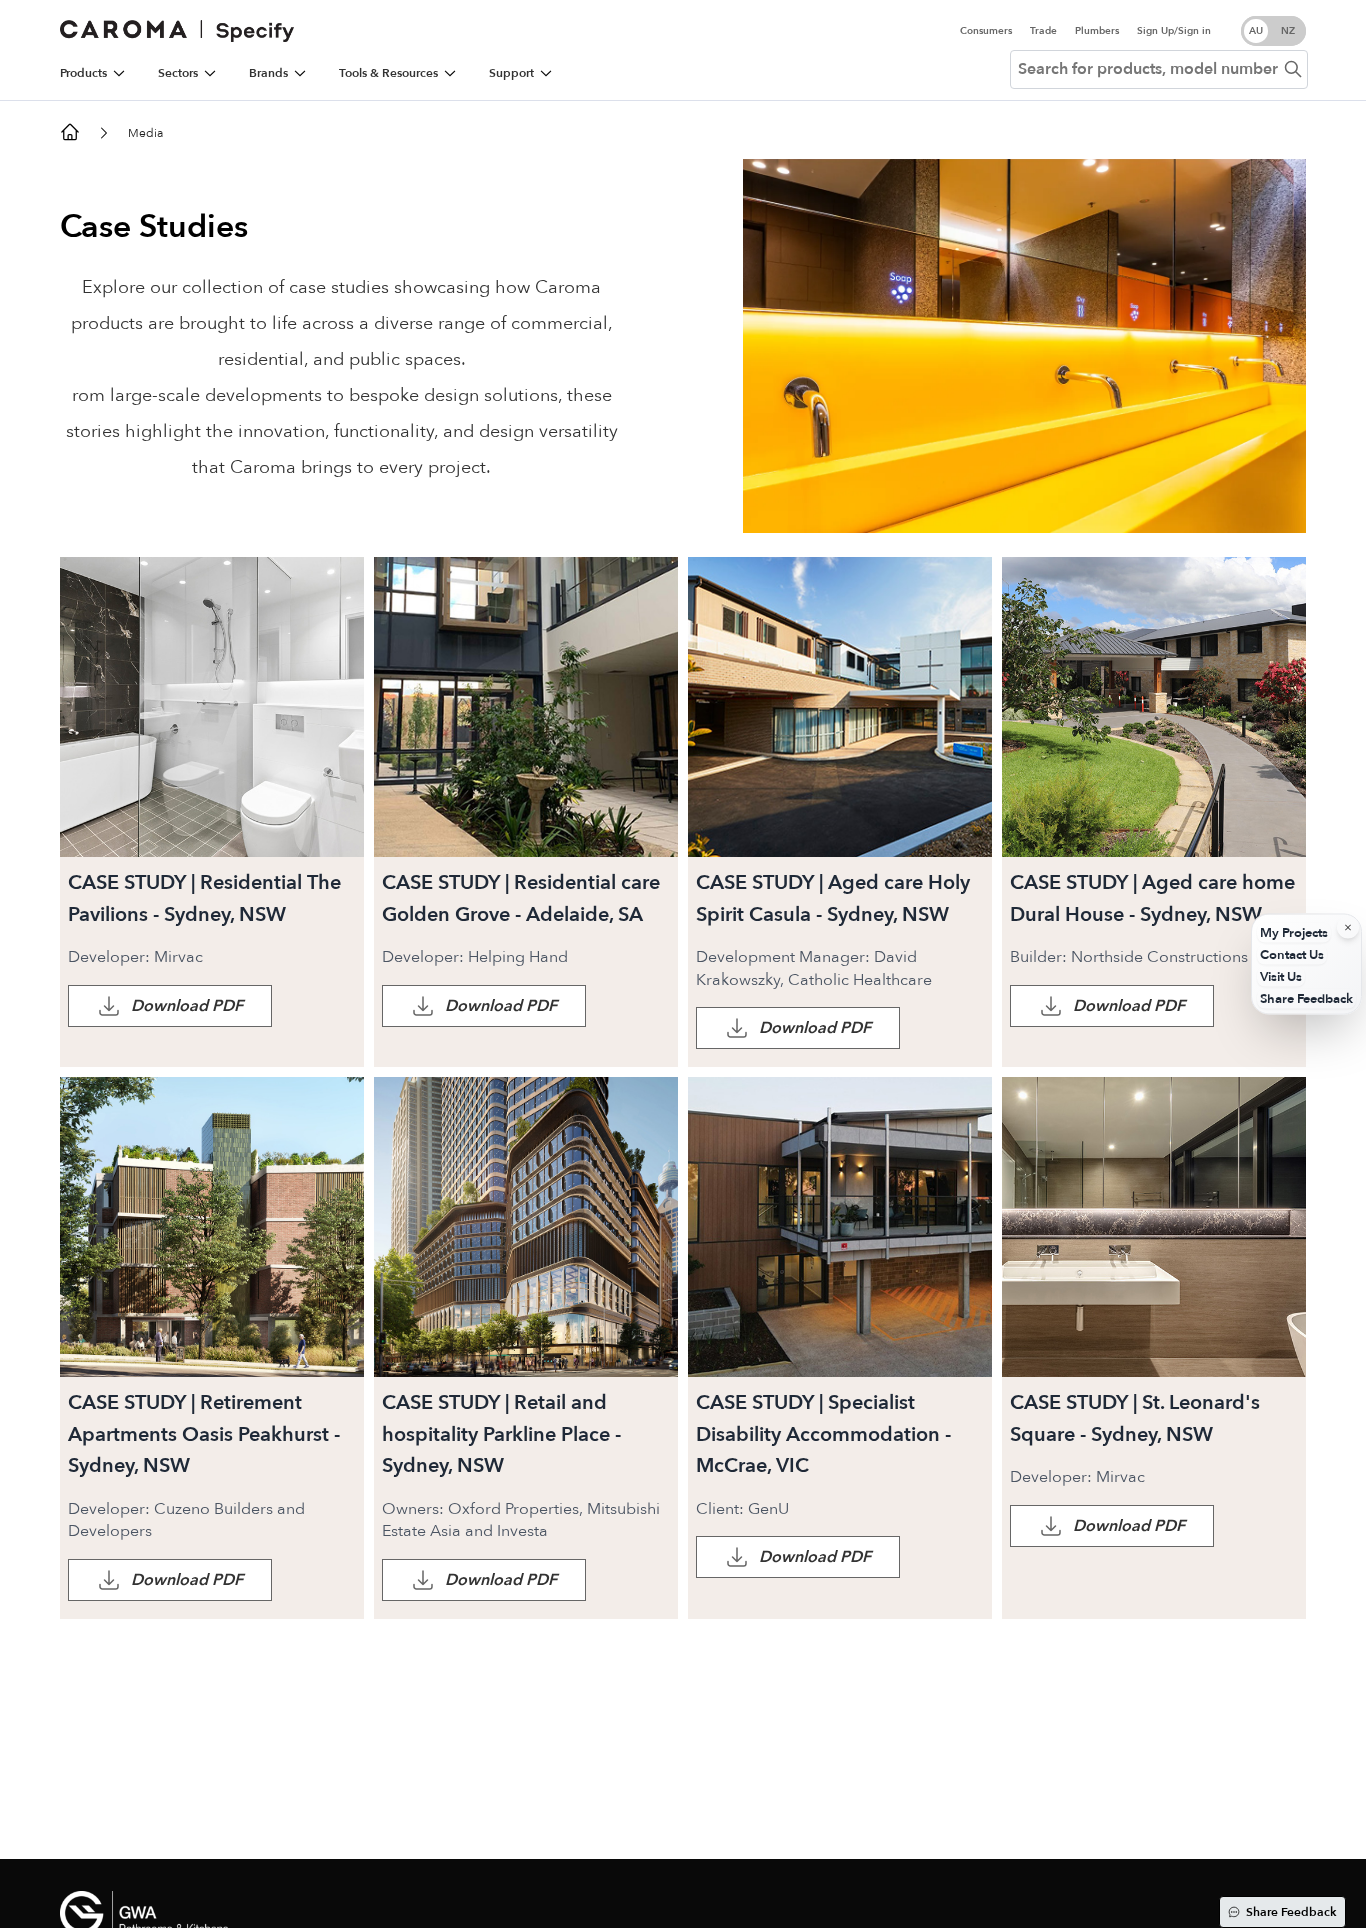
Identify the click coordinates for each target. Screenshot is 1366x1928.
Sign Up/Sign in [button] (1174, 31)
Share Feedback (1291, 1912)
